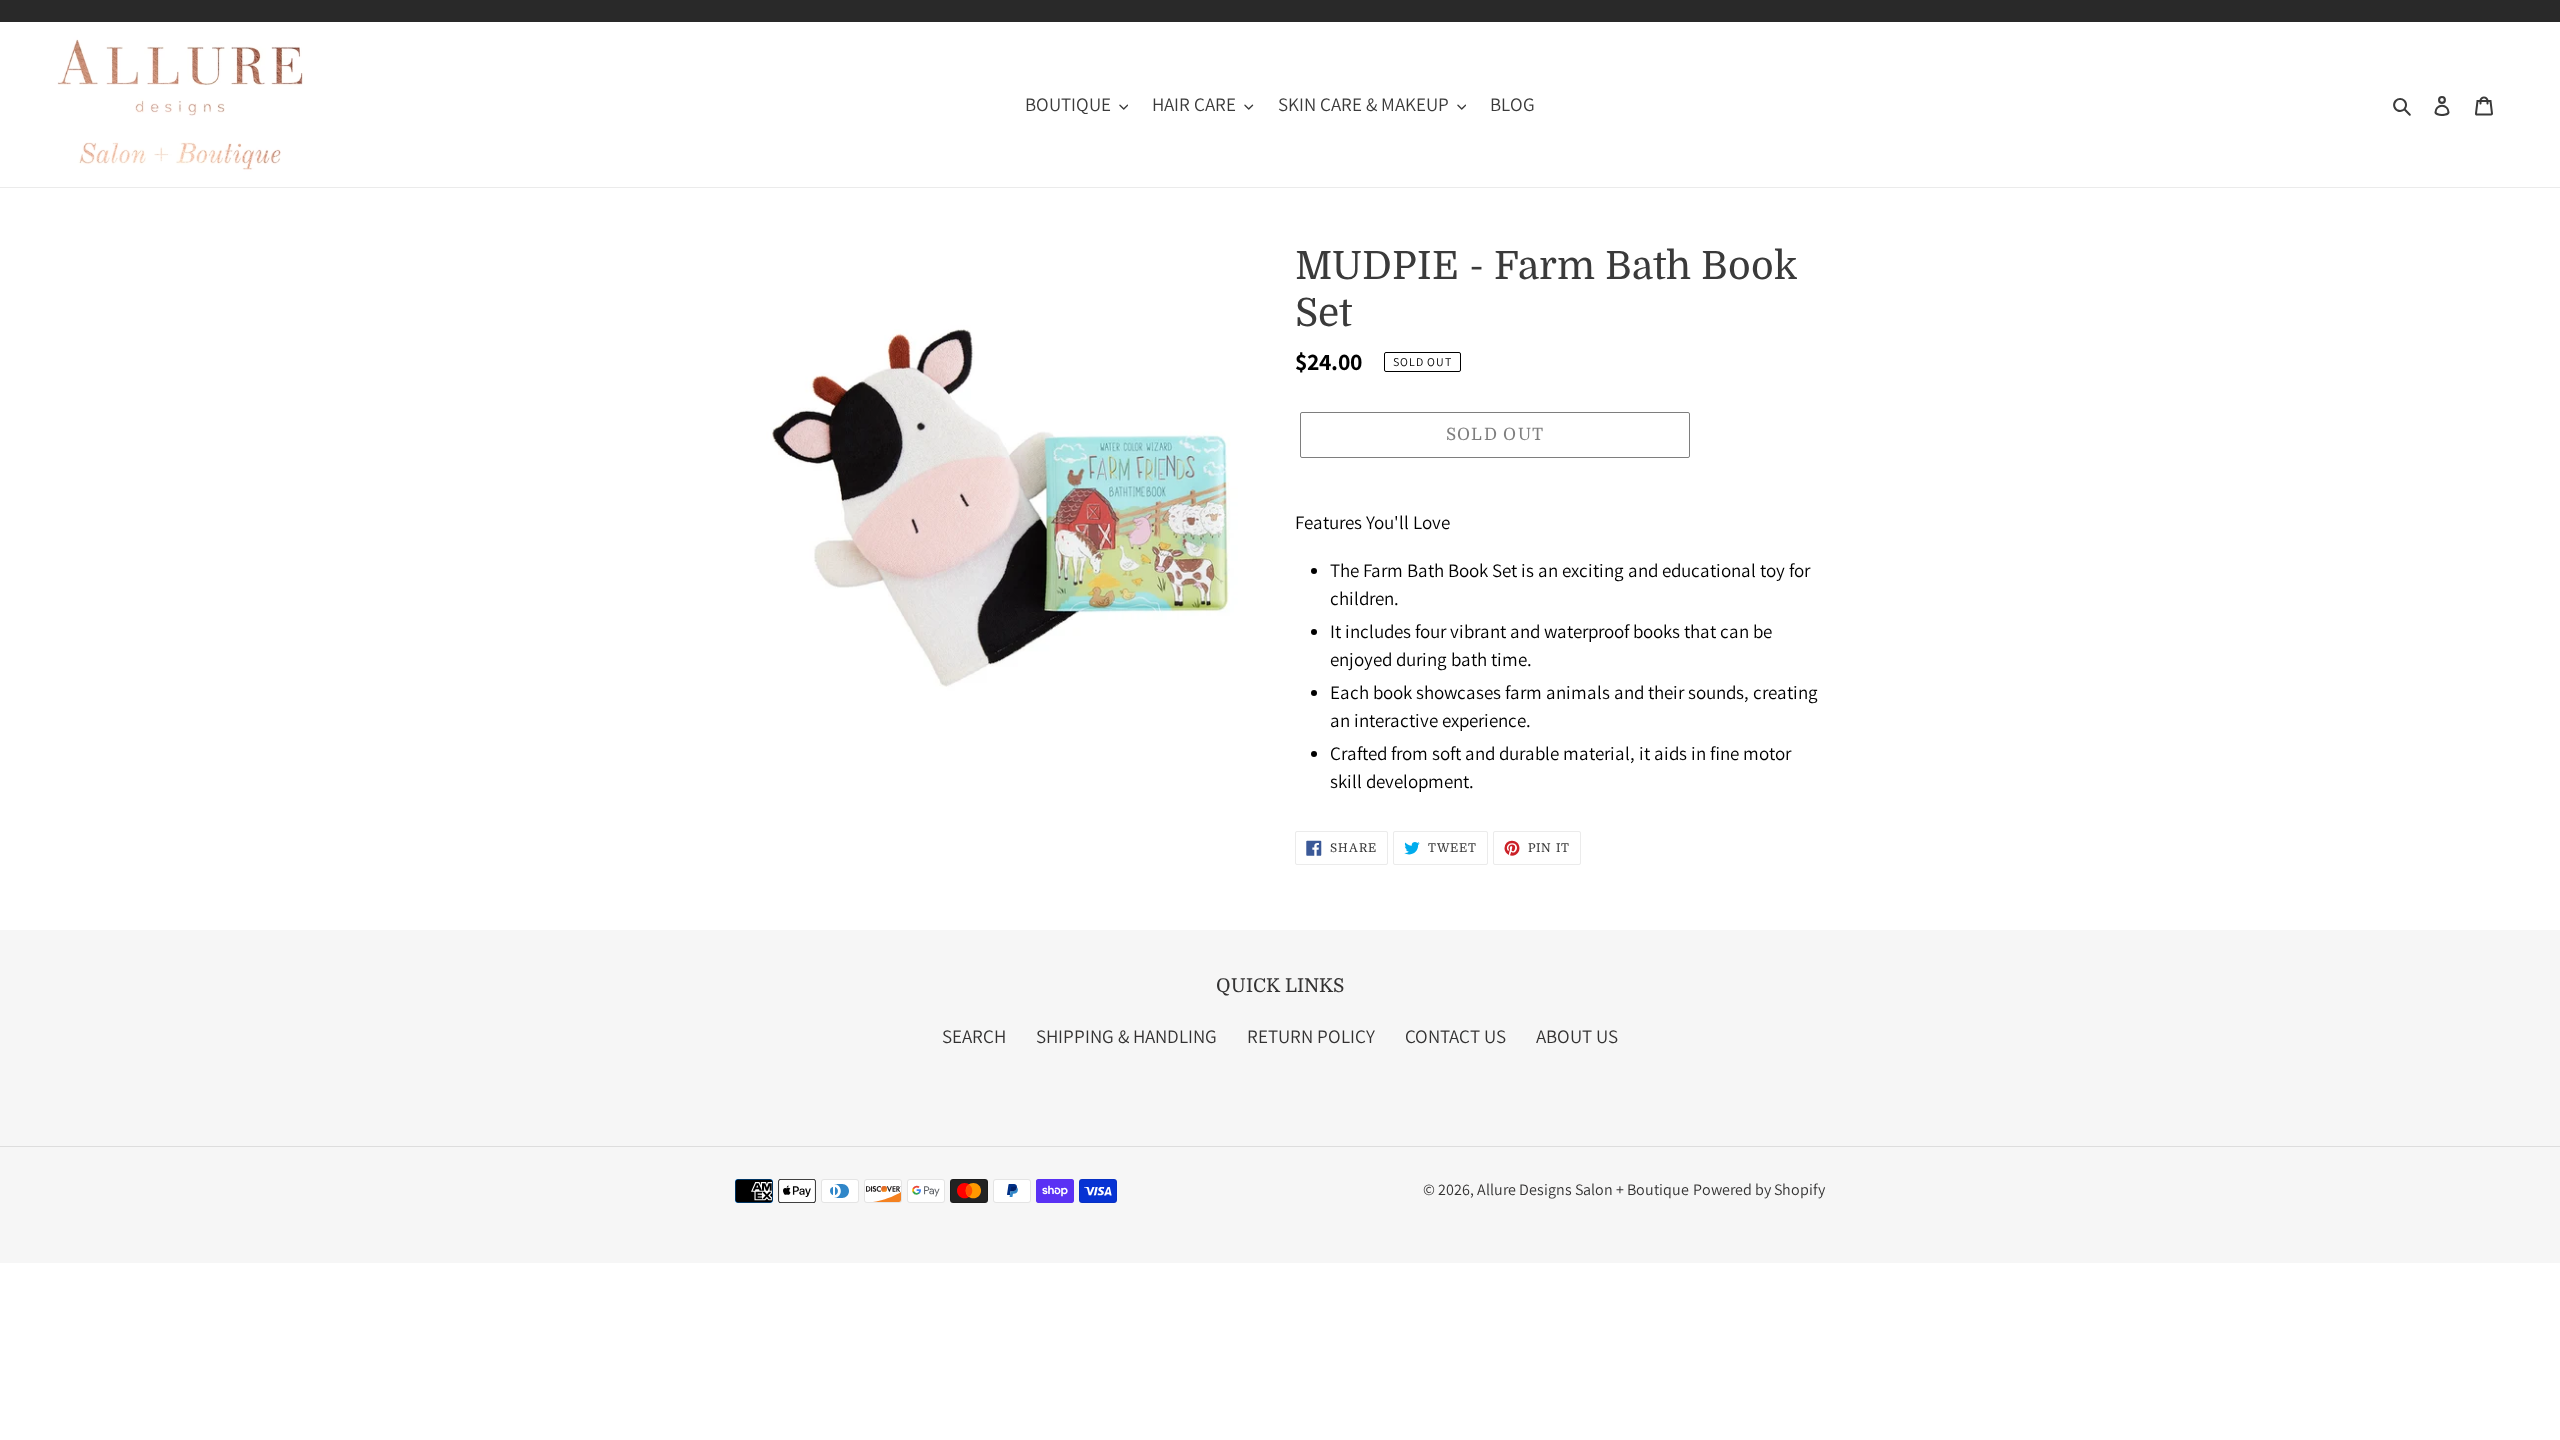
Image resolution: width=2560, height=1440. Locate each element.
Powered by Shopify (1759, 1189)
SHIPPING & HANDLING (1126, 1036)
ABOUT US (1577, 1036)
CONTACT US (1455, 1036)
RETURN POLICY (1311, 1036)
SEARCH (974, 1036)
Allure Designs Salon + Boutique (1583, 1189)
